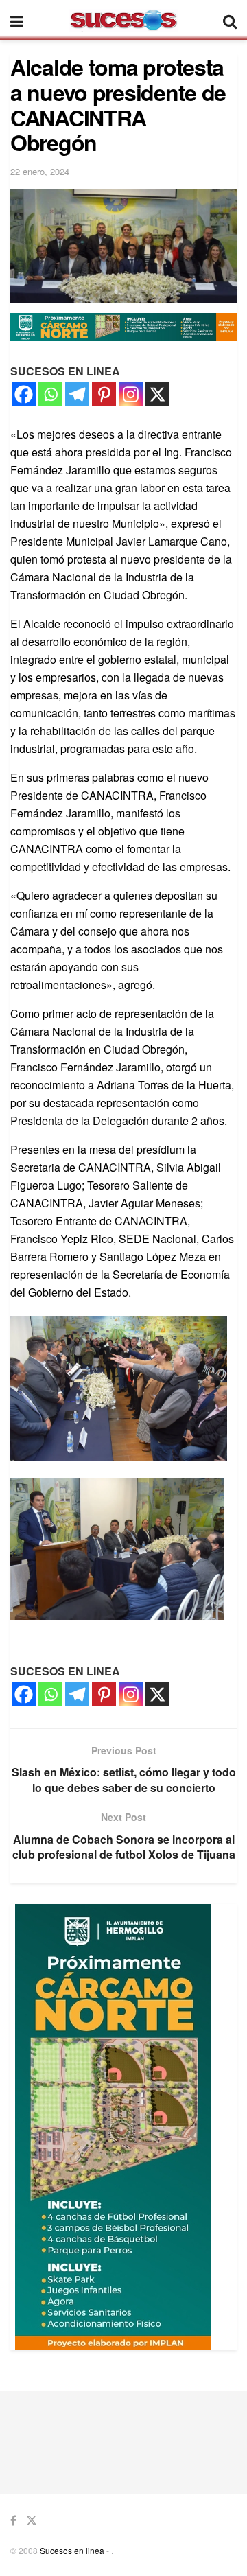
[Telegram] (77, 394)
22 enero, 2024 (40, 171)
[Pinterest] (104, 394)
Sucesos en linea (72, 2550)
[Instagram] (131, 394)
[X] (157, 394)
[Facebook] (24, 394)
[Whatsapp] (50, 394)
